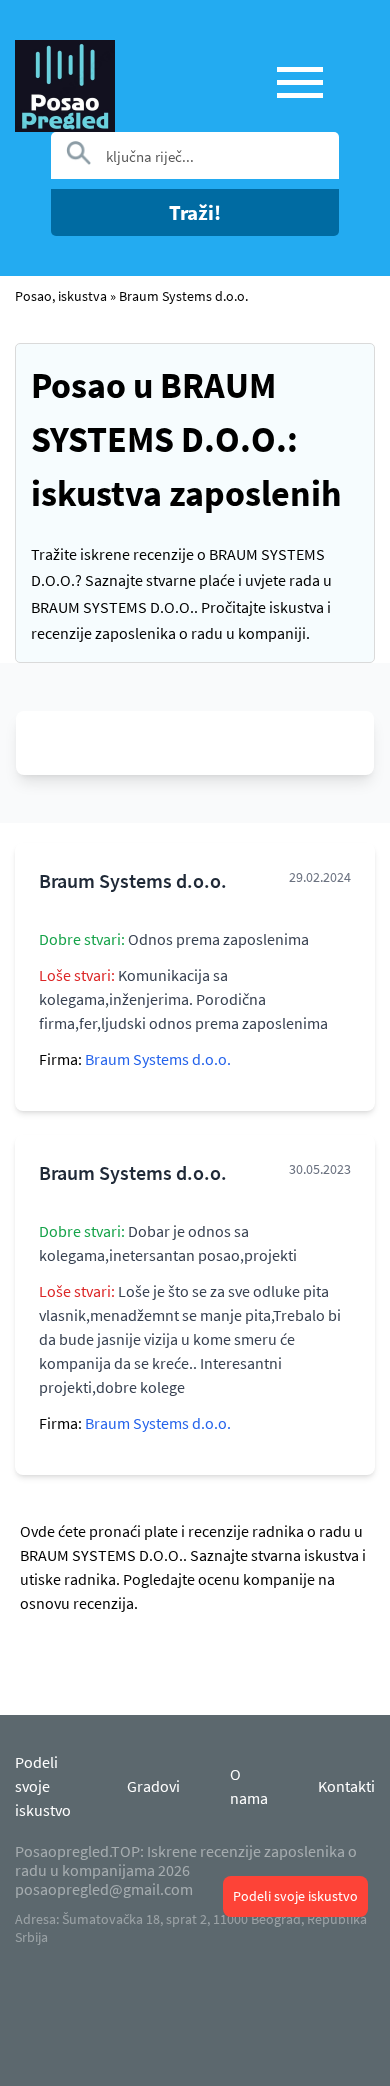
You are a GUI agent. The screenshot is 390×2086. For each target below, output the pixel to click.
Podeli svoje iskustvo (295, 1896)
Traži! (195, 212)
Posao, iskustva (61, 296)
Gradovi (153, 1786)
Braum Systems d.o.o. (183, 296)
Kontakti (346, 1786)
